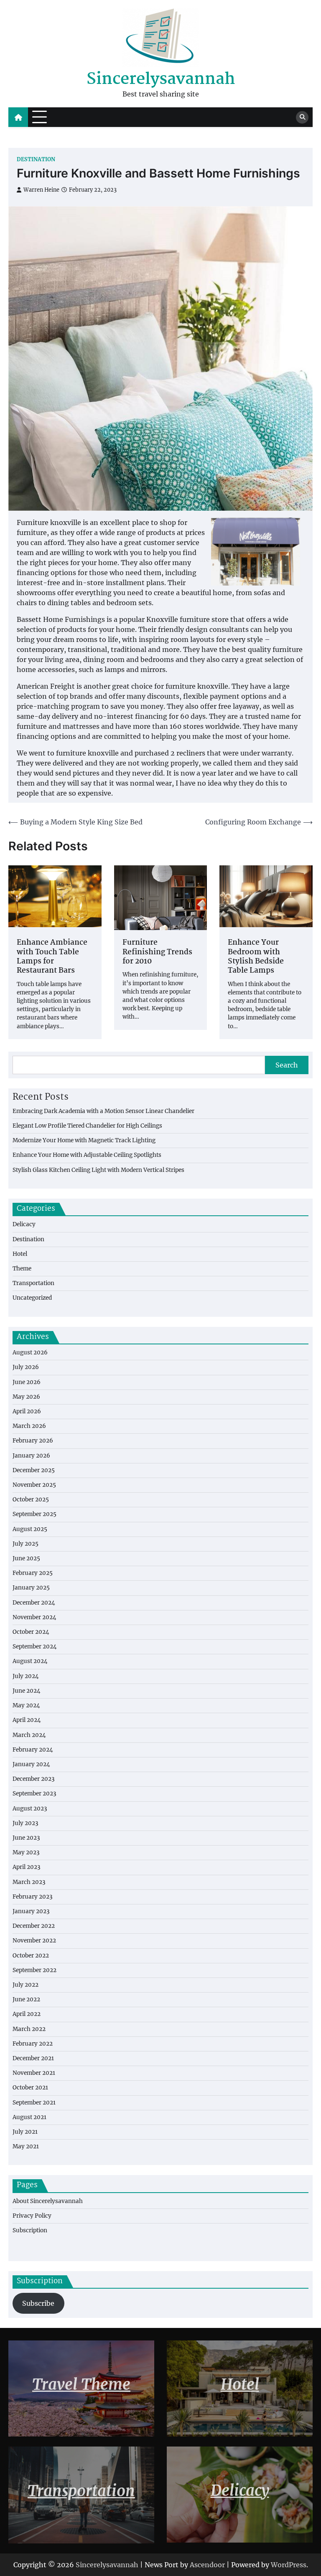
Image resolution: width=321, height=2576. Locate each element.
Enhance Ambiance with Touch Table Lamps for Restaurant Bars (52, 957)
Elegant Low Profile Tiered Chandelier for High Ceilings (87, 1126)
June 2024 (27, 1691)
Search (287, 1065)
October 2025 (31, 1500)
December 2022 (34, 1926)
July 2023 (25, 1823)
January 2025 (31, 1588)
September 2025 (34, 1514)
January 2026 (31, 1456)
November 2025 (34, 1485)
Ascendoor (207, 2565)
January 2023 (31, 1911)
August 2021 (29, 2117)
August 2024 (30, 1661)
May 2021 (26, 2146)
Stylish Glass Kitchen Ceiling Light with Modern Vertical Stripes (98, 1170)
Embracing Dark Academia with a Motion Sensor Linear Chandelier (103, 1111)
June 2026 (27, 1382)
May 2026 (26, 1397)
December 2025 (34, 1470)
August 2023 (30, 1809)
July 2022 (25, 1985)
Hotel (20, 1254)
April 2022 (27, 2014)
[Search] (302, 117)
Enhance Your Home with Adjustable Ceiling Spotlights (87, 1155)
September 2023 (34, 1794)
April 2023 (27, 1867)
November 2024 (34, 1617)
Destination (36, 159)
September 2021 (34, 2103)
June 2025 (26, 1558)
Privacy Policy (32, 2216)
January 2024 (31, 1764)
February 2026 (33, 1441)
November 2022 (34, 1941)
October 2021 (30, 2088)
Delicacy (24, 1224)
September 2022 (34, 1970)
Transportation (33, 1283)
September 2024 (35, 1647)
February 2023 (33, 1897)
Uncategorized (32, 1298)
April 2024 (27, 1720)
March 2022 (29, 2029)
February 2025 (33, 1573)
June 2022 (26, 1999)
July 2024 (26, 1676)
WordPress (289, 2565)
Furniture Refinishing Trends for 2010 (157, 952)
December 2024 (34, 1603)
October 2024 (31, 1632)
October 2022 (31, 1956)
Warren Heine (41, 190)
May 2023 (26, 1852)
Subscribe (38, 2303)
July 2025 (25, 1544)
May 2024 (26, 1705)
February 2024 (33, 1750)
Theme (22, 1269)
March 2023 (29, 1882)
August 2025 (30, 1529)
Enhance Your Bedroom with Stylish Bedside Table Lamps (256, 957)
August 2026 (30, 1353)
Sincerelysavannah (161, 80)
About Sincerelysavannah (48, 2201)
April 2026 (27, 1411)
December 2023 (34, 1779)
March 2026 (29, 1426)
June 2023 (26, 1838)
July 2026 (26, 1367)
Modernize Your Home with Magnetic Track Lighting (84, 1140)
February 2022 (33, 2044)
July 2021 (25, 2132)
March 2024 (29, 1735)
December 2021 (33, 2058)
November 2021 (34, 2073)
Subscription (30, 2230)
